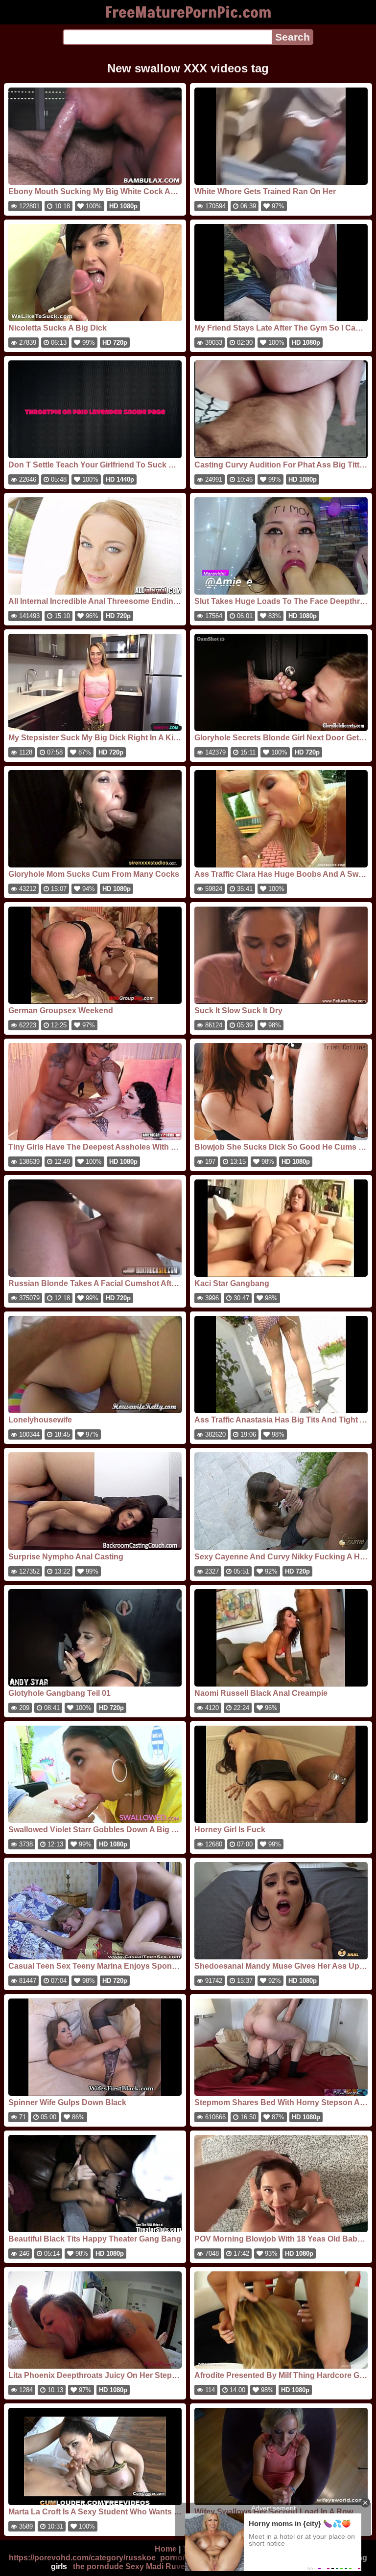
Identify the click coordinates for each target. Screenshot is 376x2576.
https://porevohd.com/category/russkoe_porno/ (97, 2558)
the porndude (98, 2566)
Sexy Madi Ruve (155, 2566)
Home (166, 2549)
